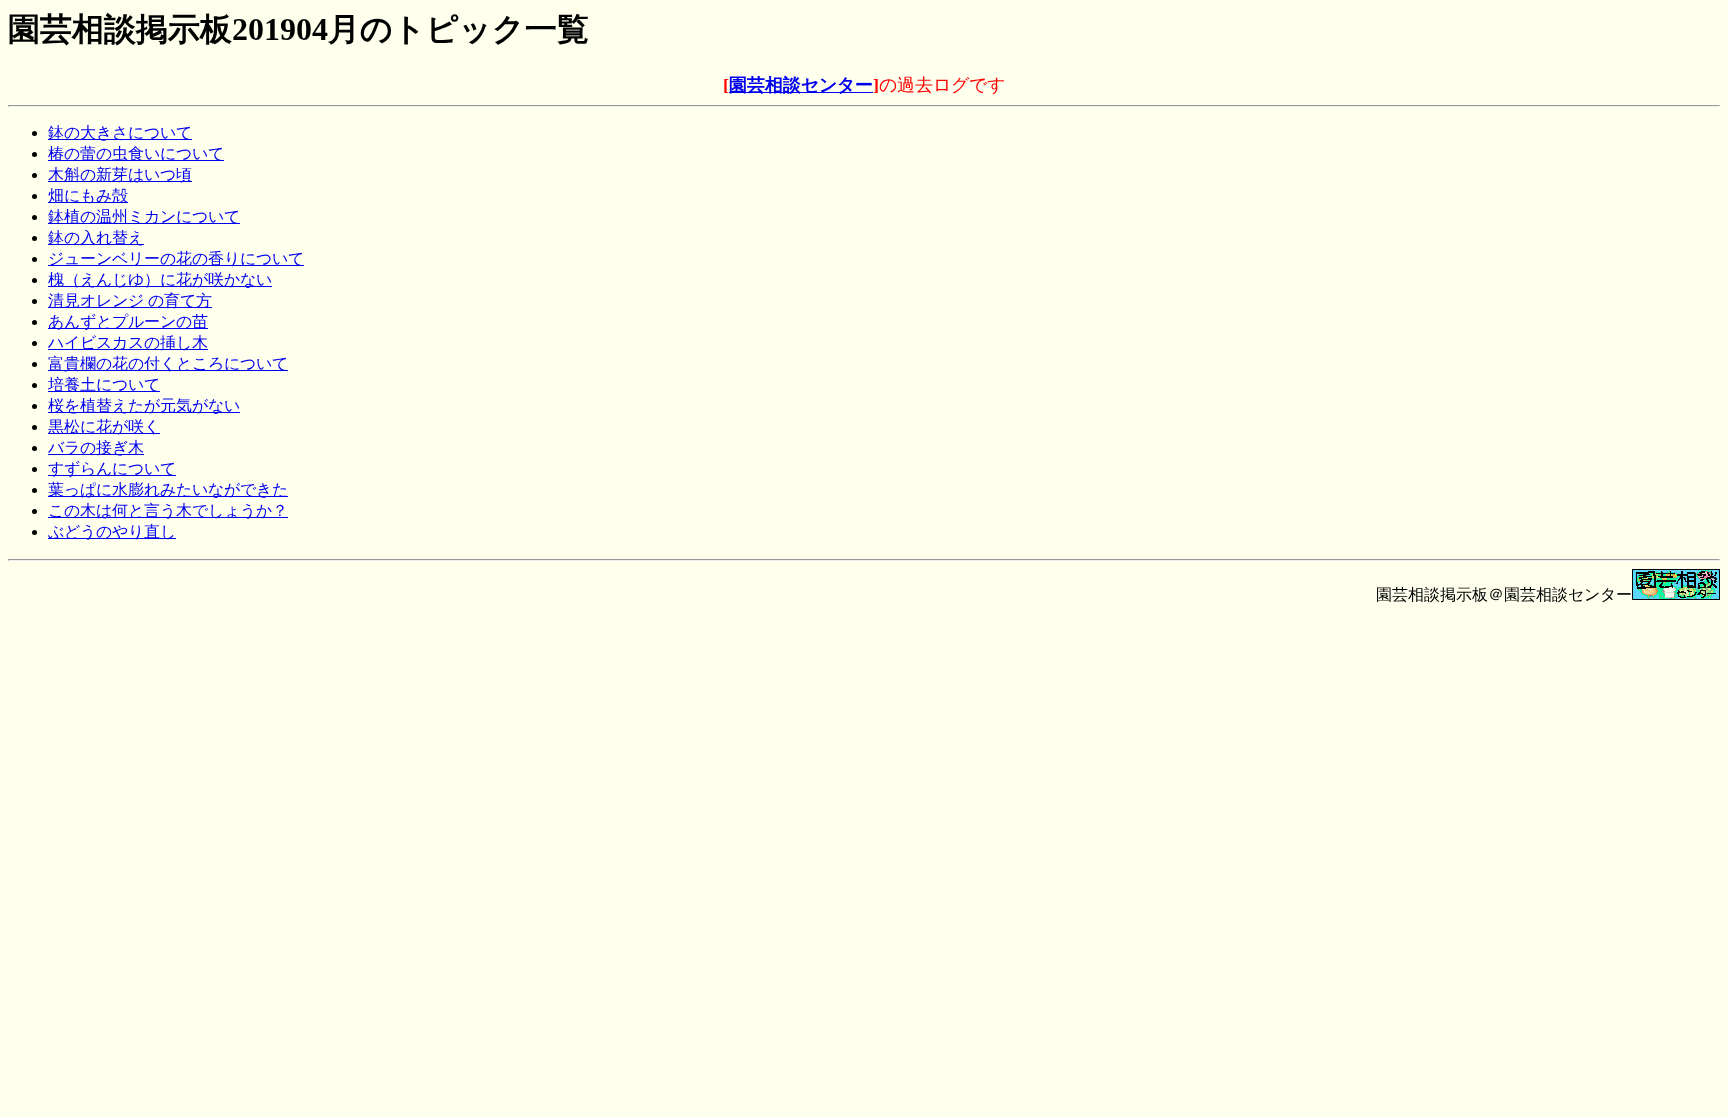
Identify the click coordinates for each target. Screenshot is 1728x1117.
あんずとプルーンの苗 (128, 321)
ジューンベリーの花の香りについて (176, 258)
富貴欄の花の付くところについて (168, 363)
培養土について (104, 384)
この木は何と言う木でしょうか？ (168, 510)
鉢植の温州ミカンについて (144, 216)
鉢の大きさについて (120, 132)
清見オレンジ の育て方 (130, 300)
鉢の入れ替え (96, 237)
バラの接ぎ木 (96, 447)
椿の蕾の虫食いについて (136, 153)
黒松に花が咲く (104, 426)
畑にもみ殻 (88, 195)
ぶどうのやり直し (112, 531)
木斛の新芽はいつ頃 (120, 174)
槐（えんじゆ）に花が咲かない (160, 279)
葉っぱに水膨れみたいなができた (168, 489)
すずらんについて (112, 468)
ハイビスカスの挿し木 (128, 342)
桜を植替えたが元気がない (144, 405)
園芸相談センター (801, 85)
